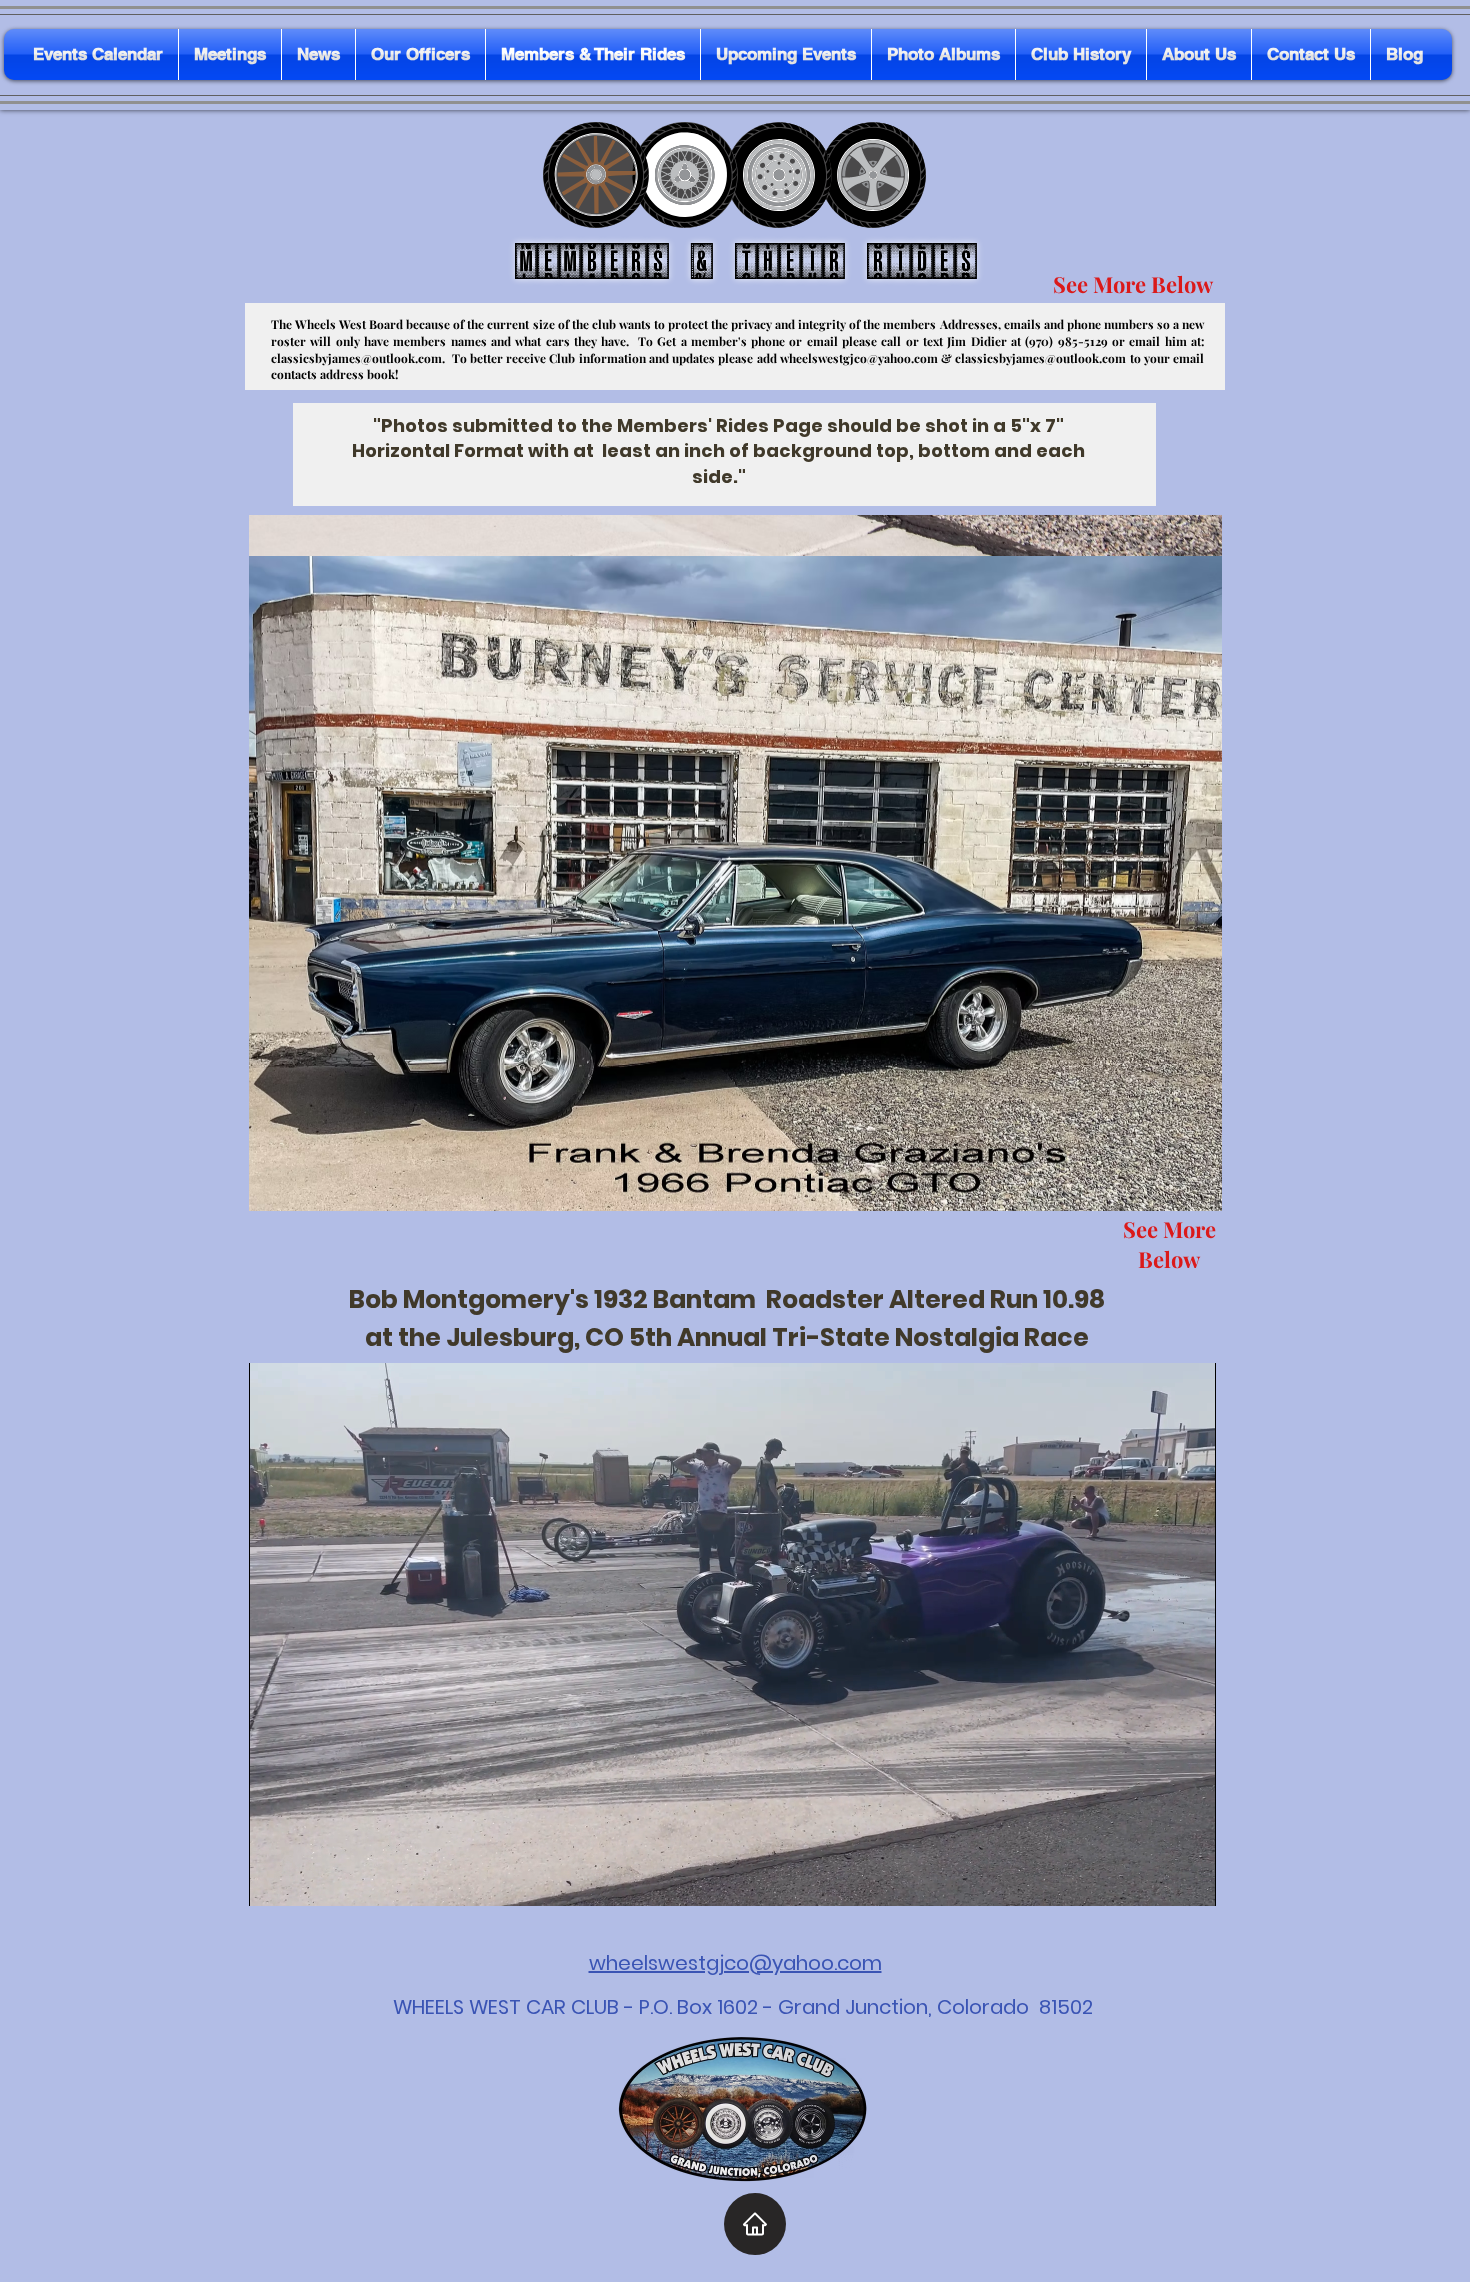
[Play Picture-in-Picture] (1155, 1879)
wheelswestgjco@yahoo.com (859, 358)
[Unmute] (309, 1879)
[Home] (755, 2224)
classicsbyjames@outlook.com (356, 358)
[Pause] (275, 1879)
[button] (735, 863)
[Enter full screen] (1189, 1879)
